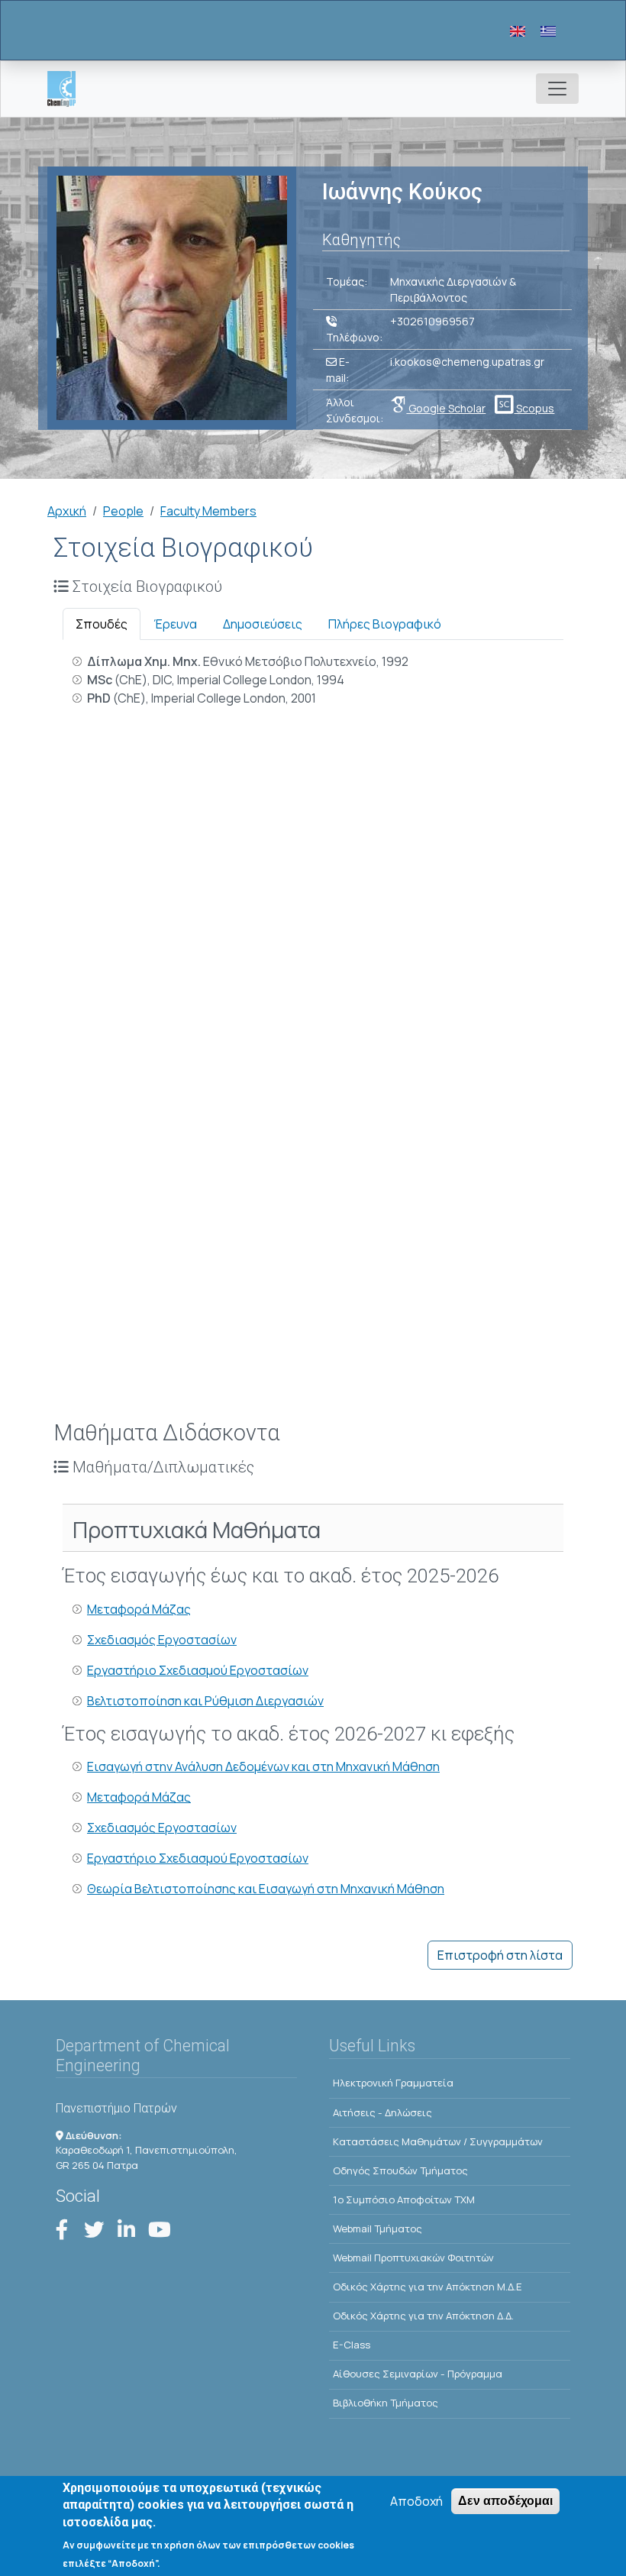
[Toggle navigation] (557, 89)
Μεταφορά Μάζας (139, 1609)
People (123, 511)
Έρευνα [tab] (175, 624)
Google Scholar (446, 408)
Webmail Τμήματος (378, 2229)
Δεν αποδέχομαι (505, 2501)
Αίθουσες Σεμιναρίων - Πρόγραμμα (418, 2374)
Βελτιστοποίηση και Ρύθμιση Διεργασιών (205, 1701)
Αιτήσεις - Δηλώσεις (382, 2112)
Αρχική (67, 511)
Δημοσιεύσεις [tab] (263, 624)
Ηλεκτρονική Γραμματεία (393, 2083)
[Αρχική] (68, 89)
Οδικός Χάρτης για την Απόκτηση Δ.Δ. (423, 2316)
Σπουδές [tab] (102, 624)
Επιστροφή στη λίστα (500, 1955)
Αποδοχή (416, 2501)
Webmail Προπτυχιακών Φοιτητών (413, 2258)
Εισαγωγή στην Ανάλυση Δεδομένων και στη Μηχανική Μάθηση (263, 1766)
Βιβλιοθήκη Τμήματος (386, 2403)
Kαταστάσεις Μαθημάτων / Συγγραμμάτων (438, 2141)
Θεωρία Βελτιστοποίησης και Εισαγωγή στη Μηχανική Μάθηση (266, 1889)
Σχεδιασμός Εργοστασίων (162, 1640)
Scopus (534, 408)
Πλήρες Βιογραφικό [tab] (385, 624)
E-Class (352, 2345)
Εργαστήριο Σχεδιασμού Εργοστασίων (198, 1670)
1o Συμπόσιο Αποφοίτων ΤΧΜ (404, 2199)
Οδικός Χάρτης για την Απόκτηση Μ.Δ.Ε (428, 2287)
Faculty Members (208, 511)
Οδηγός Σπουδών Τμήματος (400, 2170)
